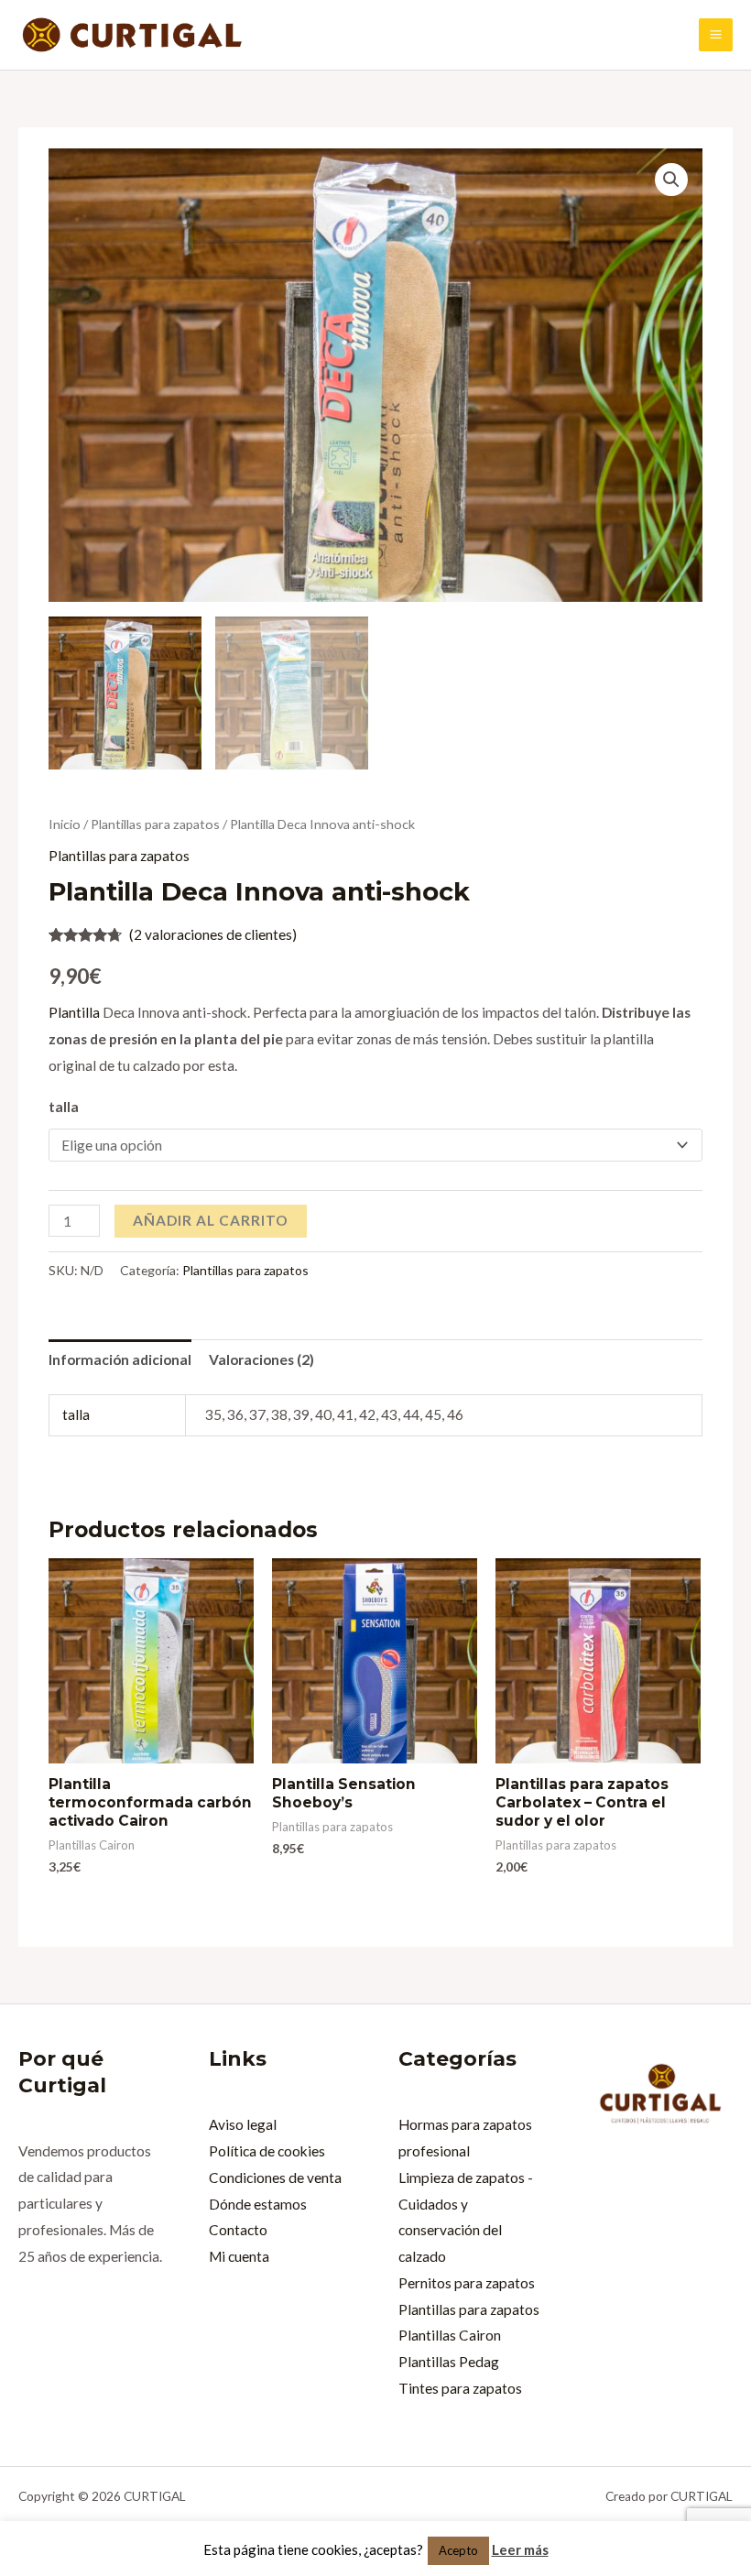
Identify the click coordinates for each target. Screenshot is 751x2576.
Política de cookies (267, 2151)
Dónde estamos (258, 2204)
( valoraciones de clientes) (213, 934)
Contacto (238, 2230)
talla (64, 1107)
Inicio (65, 824)
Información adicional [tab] (120, 1359)
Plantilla (74, 1012)
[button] (671, 180)
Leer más (520, 2549)
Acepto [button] (458, 2550)
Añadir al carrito (211, 1220)
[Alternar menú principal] (716, 35)
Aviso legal (243, 2124)
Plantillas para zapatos (155, 824)
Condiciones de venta (275, 2178)
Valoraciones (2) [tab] (261, 1359)
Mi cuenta (239, 2256)
